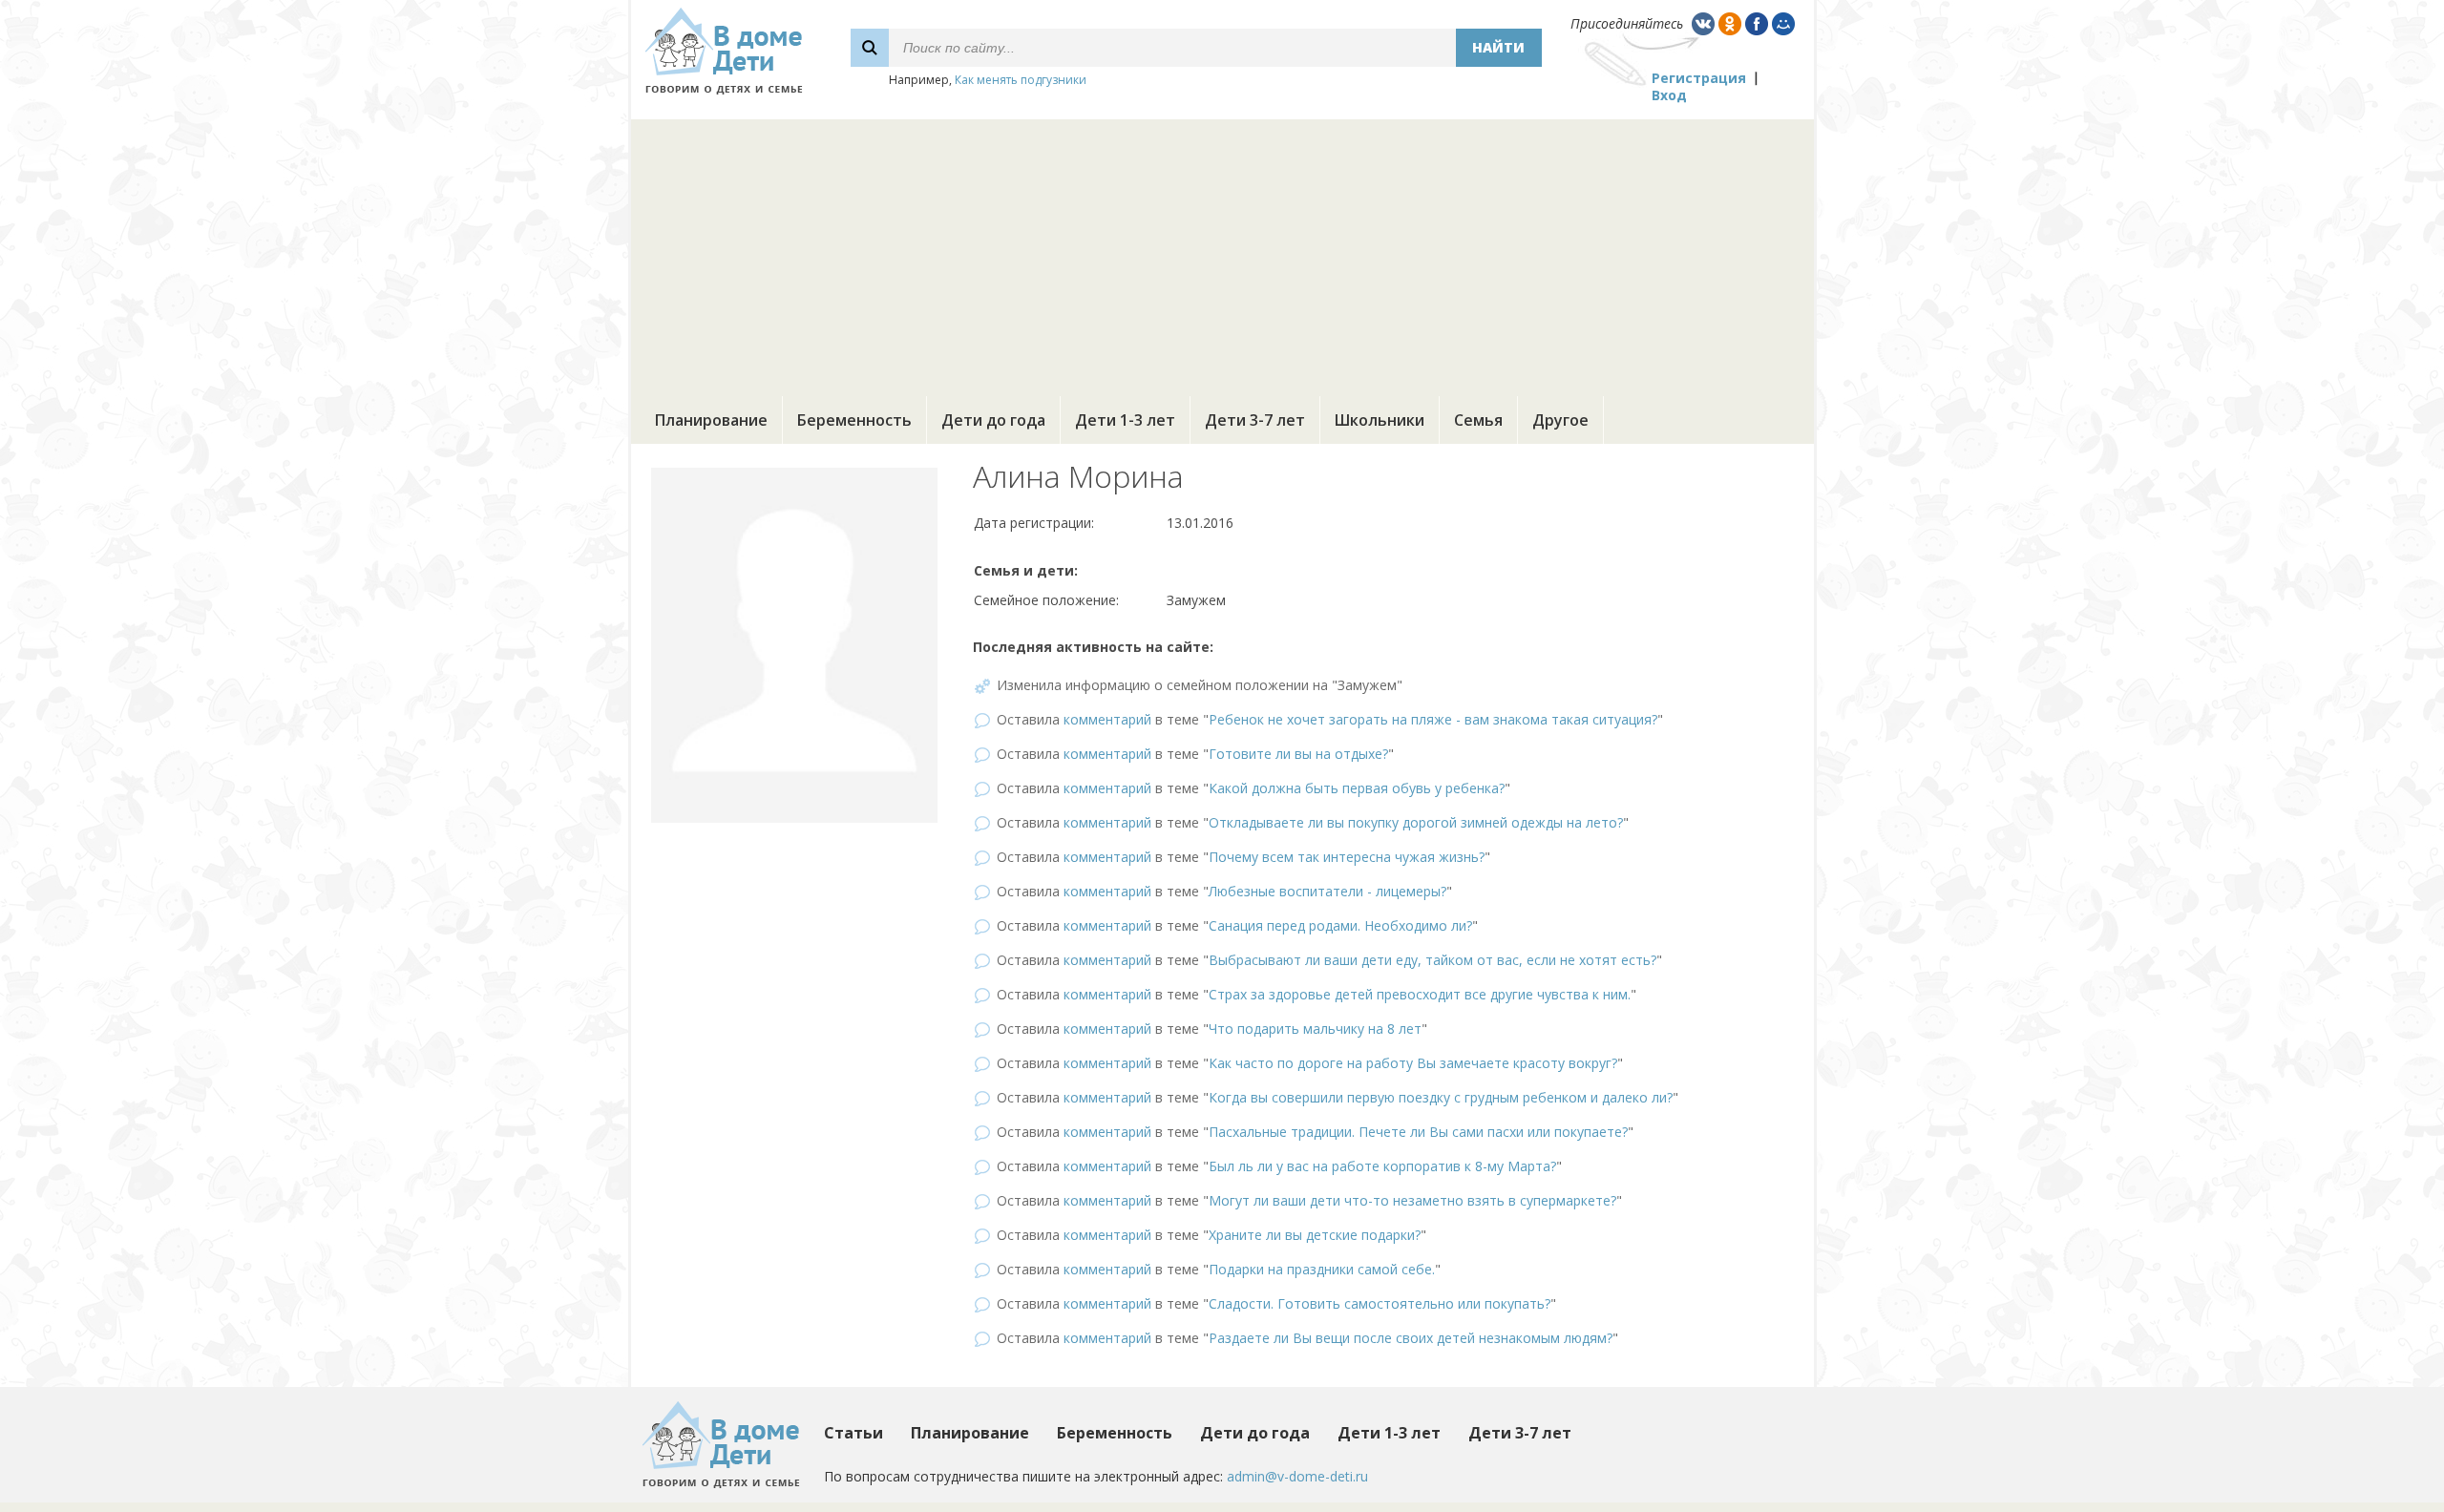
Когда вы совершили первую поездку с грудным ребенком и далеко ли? (1441, 1097)
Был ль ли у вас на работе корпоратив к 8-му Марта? (1382, 1166)
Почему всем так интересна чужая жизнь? (1347, 857)
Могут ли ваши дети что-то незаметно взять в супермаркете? (1412, 1200)
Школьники (1380, 420)
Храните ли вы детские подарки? (1315, 1235)
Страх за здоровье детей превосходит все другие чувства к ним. (1420, 994)
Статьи (853, 1433)
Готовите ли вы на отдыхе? (1298, 754)
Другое (1560, 420)
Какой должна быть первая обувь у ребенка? (1357, 788)
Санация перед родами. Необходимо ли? (1340, 925)
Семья (1478, 420)
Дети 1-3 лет (1125, 420)
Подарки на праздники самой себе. (1322, 1269)
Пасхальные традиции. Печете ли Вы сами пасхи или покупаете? (1418, 1132)
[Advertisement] (1222, 253)
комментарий (1107, 719)
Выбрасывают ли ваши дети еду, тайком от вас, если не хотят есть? (1433, 960)
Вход (1669, 95)
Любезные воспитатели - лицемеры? (1327, 891)
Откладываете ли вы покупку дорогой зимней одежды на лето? (1416, 822)
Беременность (854, 420)
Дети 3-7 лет (1255, 420)
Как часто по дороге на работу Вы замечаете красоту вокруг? (1413, 1063)
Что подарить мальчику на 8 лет (1315, 1029)
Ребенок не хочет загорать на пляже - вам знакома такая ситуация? (1433, 719)
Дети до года (993, 420)
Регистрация (1699, 78)
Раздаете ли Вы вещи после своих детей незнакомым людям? (1411, 1338)
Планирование (711, 420)
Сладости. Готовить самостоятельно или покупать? (1380, 1303)
